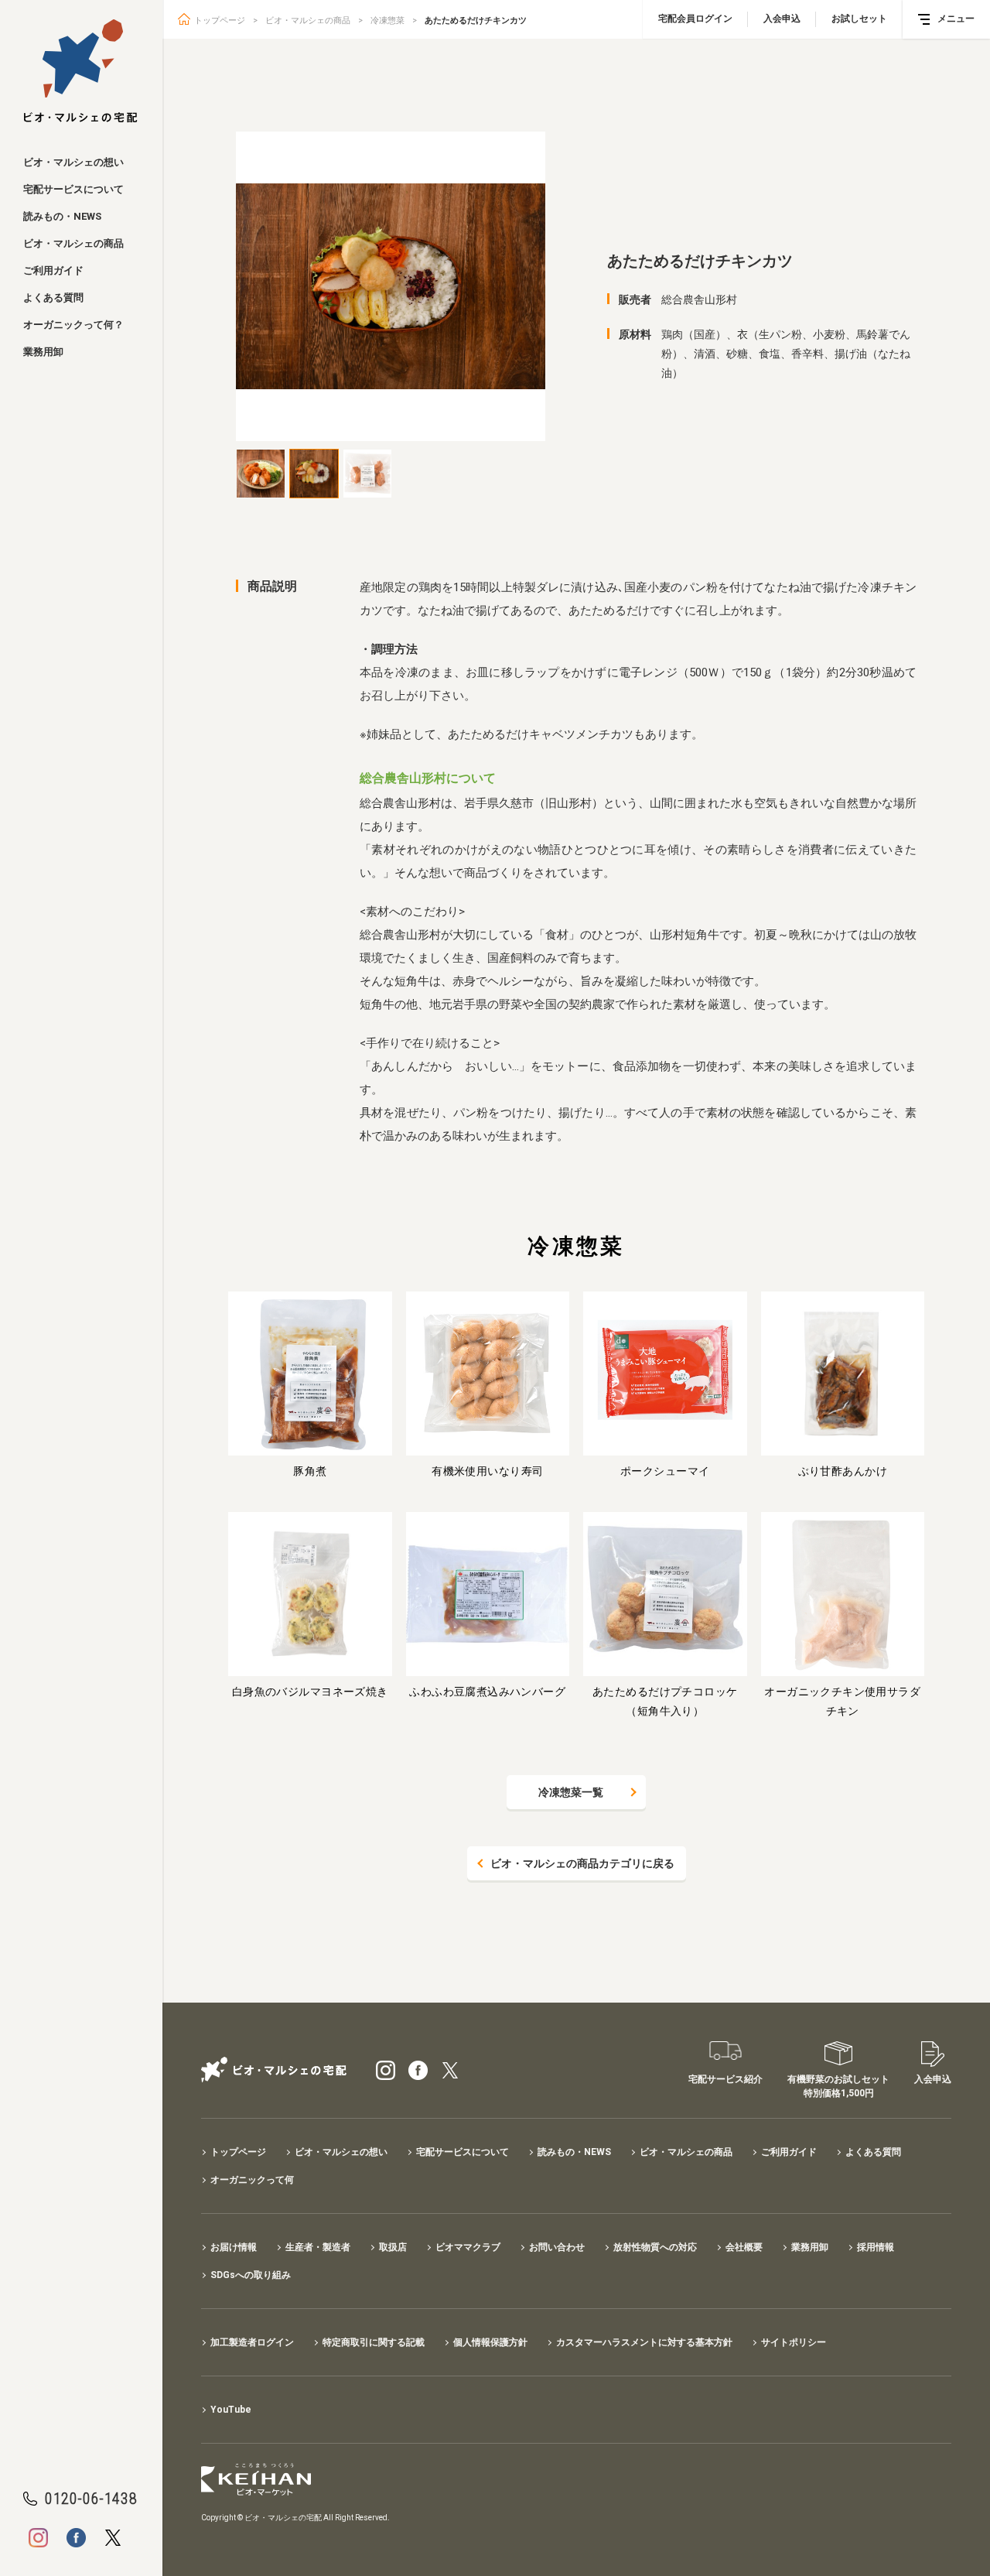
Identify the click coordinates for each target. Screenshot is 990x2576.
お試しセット (859, 19)
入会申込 (782, 19)
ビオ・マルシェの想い (73, 162)
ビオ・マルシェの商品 (73, 243)
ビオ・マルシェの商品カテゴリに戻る (582, 1863)
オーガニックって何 (252, 2180)
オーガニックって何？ (73, 325)
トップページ (220, 21)
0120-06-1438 (91, 2499)
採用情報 (876, 2247)
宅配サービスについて (73, 189)
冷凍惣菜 (387, 21)
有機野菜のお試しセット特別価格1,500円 (838, 2086)
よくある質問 (53, 298)
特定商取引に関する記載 (374, 2342)
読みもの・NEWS (62, 216)
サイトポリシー (794, 2342)
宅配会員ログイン (695, 19)
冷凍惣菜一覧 (571, 1792)
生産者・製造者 (318, 2247)
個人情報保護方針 (490, 2342)
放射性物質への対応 (655, 2247)
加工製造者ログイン (252, 2342)
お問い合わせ (557, 2247)
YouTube (231, 2410)
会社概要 (744, 2247)
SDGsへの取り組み (251, 2275)
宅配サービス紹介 (725, 2079)
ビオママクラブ (468, 2247)
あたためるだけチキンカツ (476, 21)
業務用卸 (43, 352)
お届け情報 (234, 2247)
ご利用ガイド (53, 270)
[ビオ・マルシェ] (81, 71)
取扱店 (393, 2247)
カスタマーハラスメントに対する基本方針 (644, 2342)
